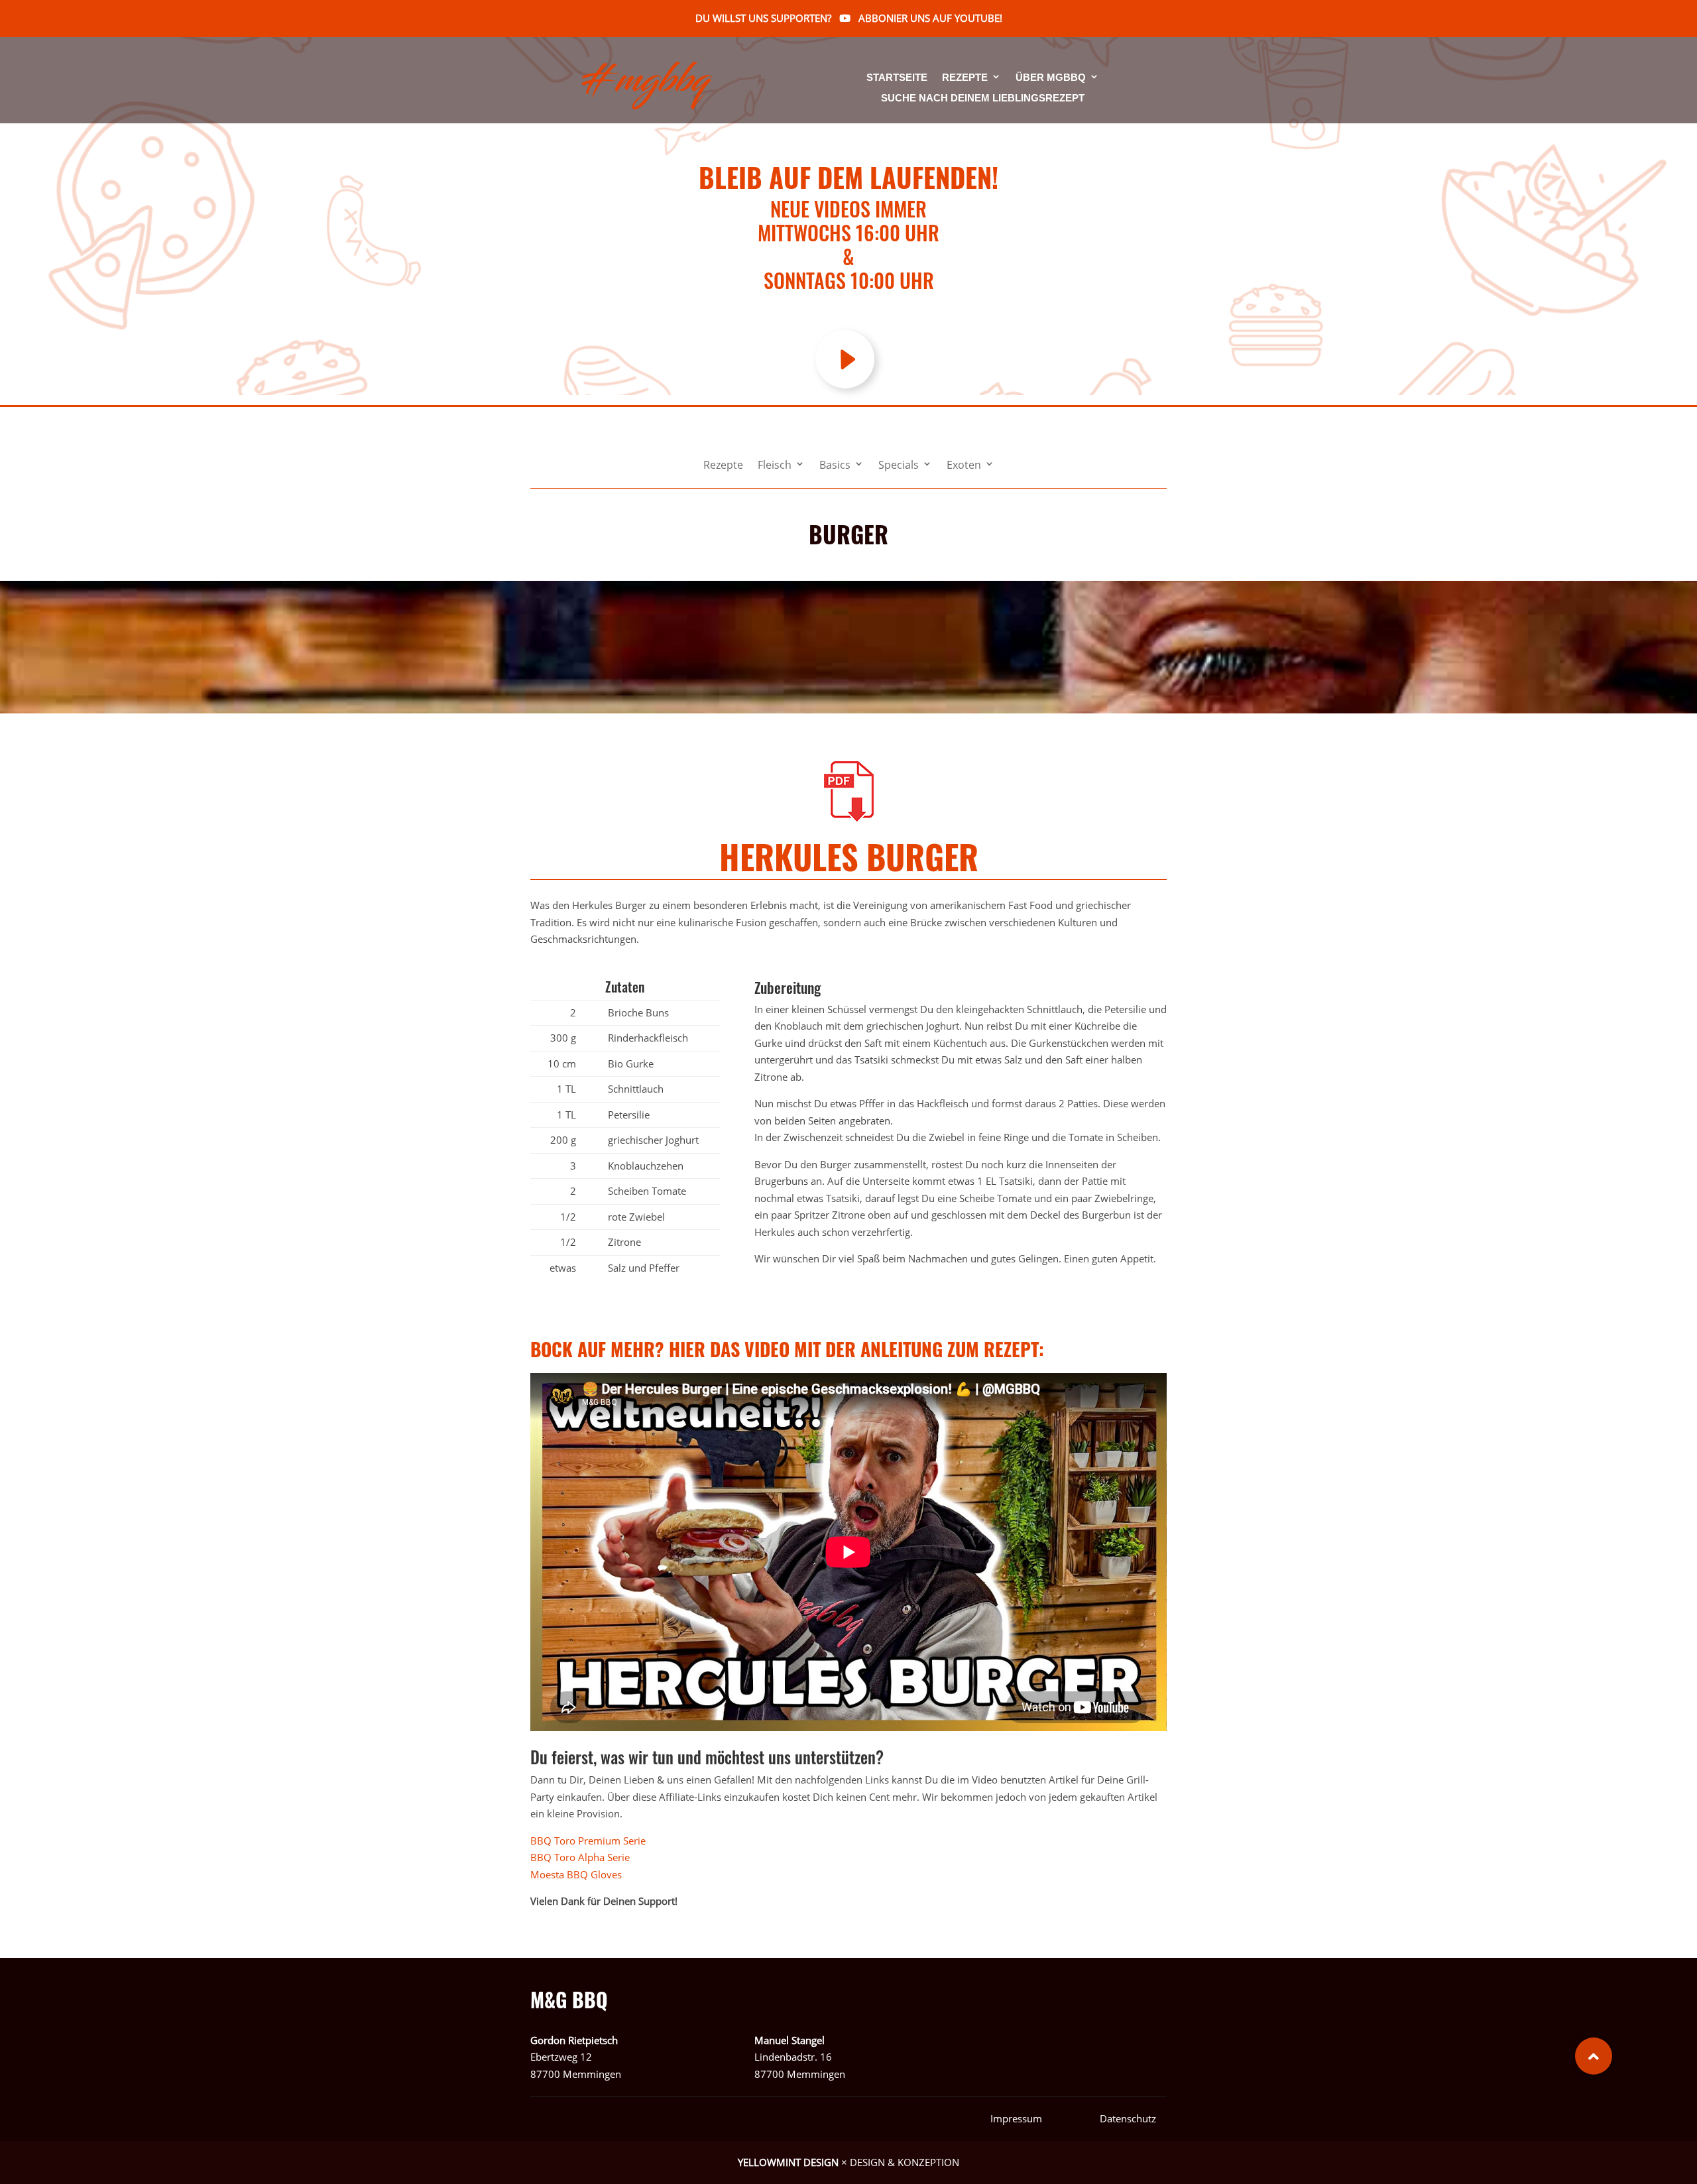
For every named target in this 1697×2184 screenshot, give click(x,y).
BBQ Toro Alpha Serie (580, 1857)
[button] (1594, 2056)
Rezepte (965, 78)
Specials (899, 466)
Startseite (897, 78)
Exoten (964, 466)
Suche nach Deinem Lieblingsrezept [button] (983, 98)
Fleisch (775, 466)
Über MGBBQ (1051, 78)
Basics (835, 466)
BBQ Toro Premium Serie (591, 1841)
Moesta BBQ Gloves (577, 1874)
